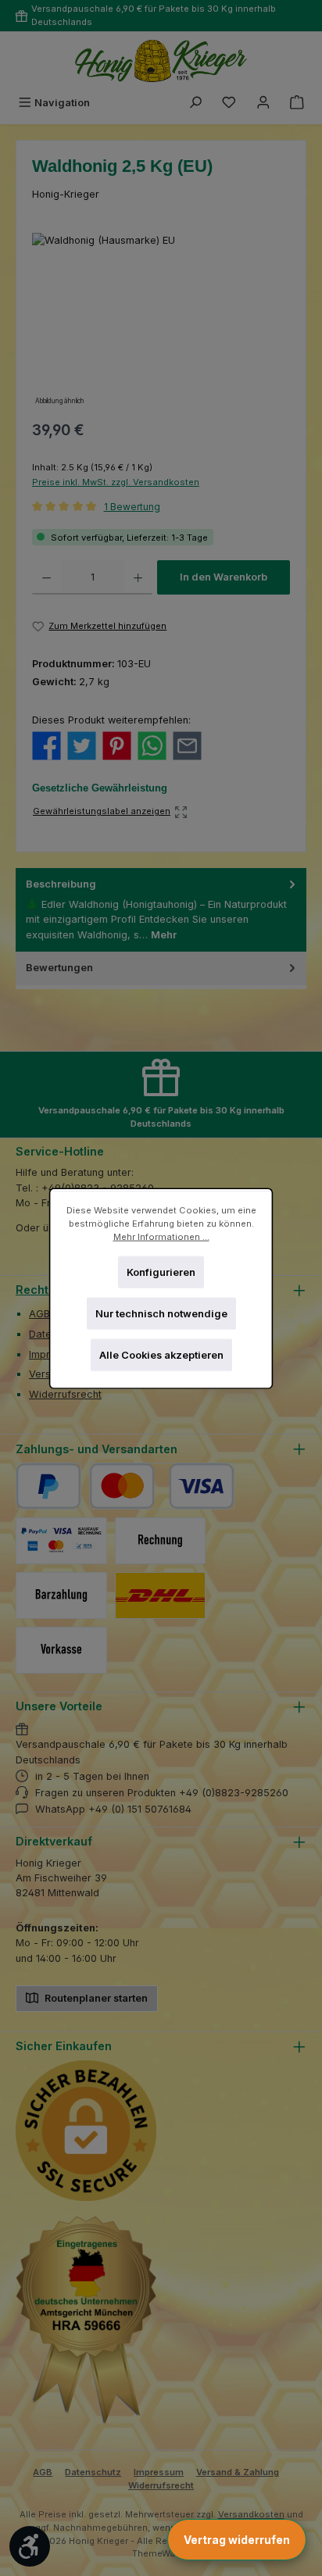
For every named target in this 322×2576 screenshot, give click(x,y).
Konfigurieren (161, 1272)
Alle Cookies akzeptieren (161, 1354)
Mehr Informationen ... (161, 1236)
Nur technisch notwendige (161, 1313)
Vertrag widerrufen (237, 2540)
